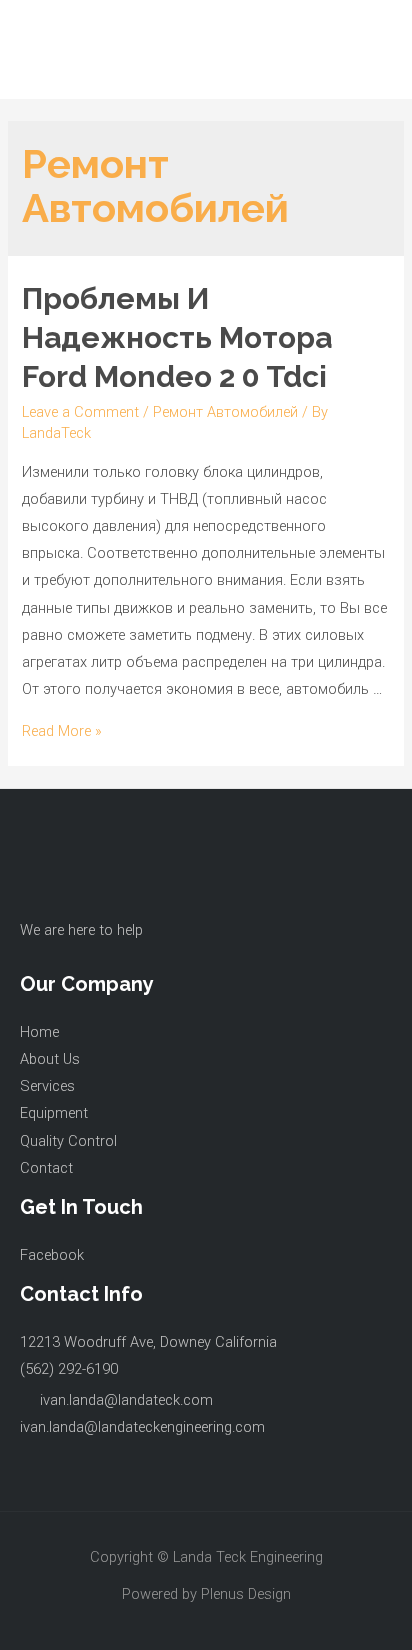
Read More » (62, 731)
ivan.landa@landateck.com (126, 1400)
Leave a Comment (80, 412)
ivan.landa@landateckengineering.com (142, 1427)
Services (47, 1086)
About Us (50, 1059)
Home (39, 1032)
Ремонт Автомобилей (225, 412)
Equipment (54, 1113)
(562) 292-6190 (69, 1369)
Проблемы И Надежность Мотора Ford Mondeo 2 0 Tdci (177, 337)
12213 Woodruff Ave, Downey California (148, 1342)
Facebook (52, 1255)
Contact (46, 1168)
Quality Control (68, 1141)
